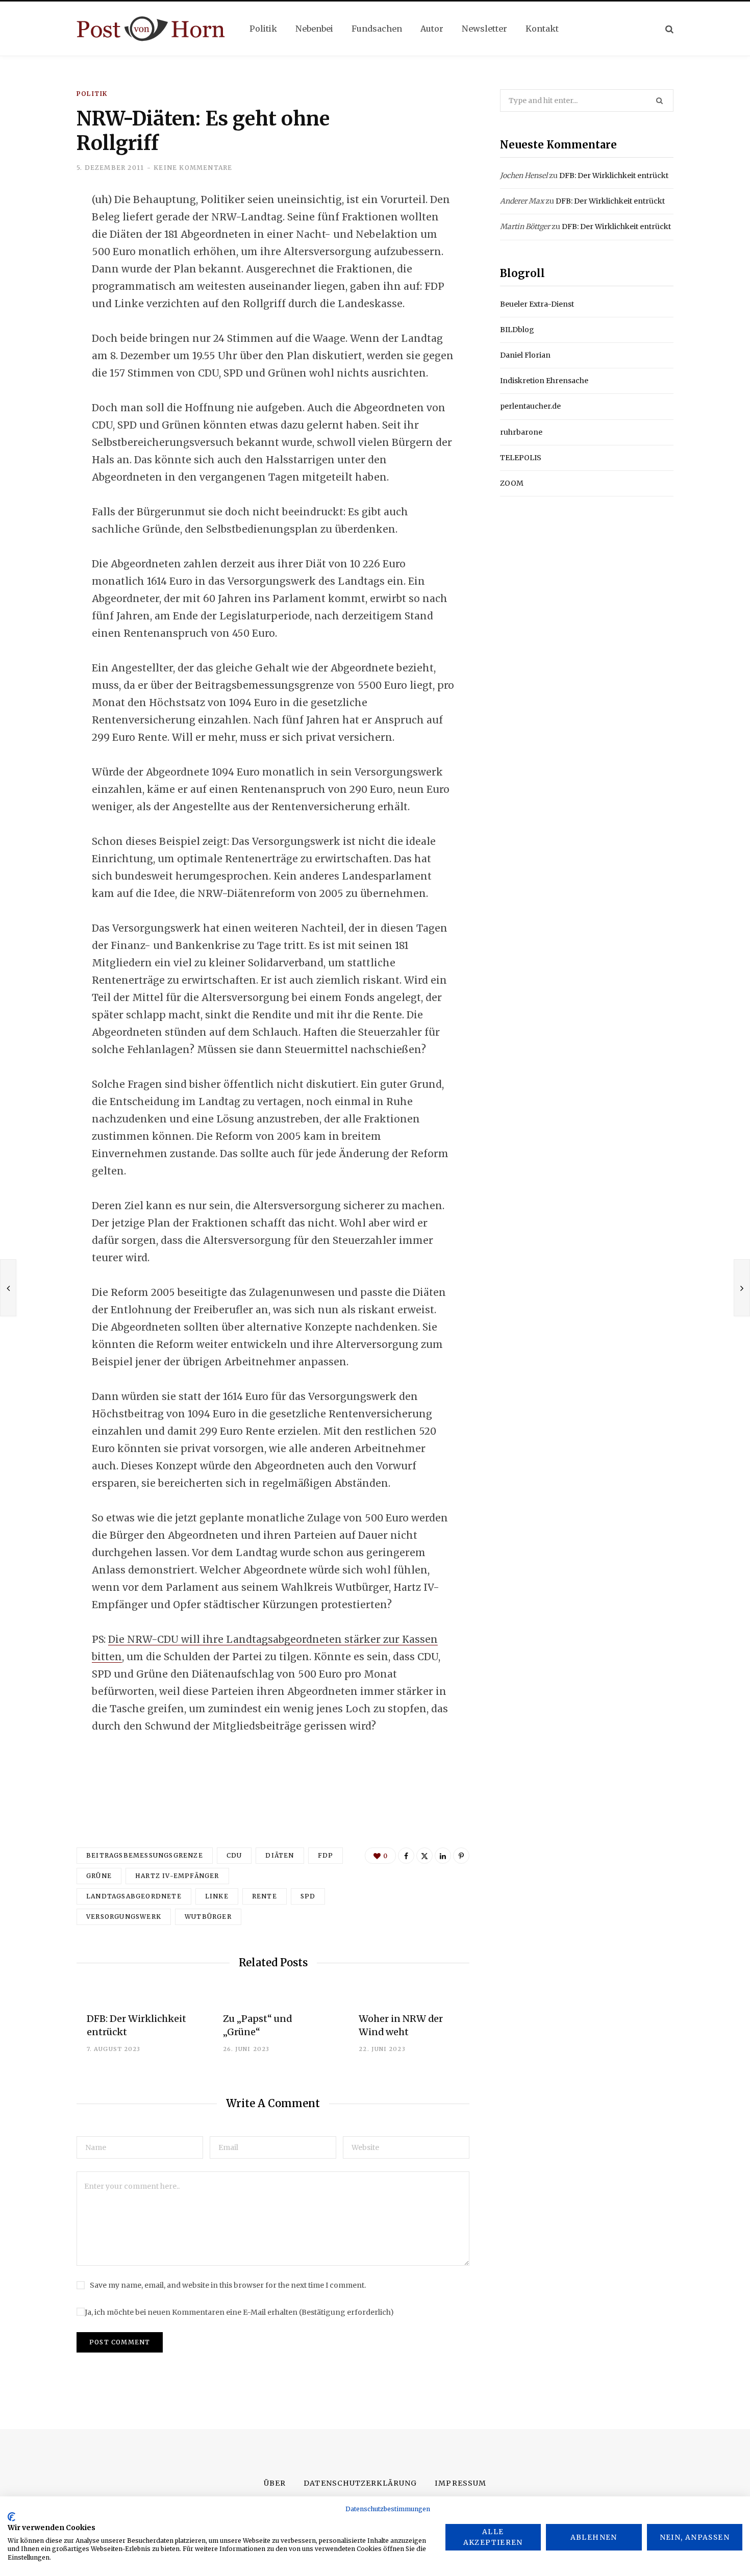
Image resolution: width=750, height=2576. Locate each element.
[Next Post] (742, 1288)
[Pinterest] (461, 1856)
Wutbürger (208, 1917)
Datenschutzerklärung (360, 2483)
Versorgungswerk (124, 1917)
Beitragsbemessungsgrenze (145, 1855)
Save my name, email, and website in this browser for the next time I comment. (228, 2285)
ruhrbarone (521, 432)
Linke (217, 1896)
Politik (92, 94)
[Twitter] (39, 256)
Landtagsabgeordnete (134, 1896)
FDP (326, 1855)
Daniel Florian (525, 355)
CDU (234, 1855)
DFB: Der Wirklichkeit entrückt (614, 176)
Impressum (460, 2483)
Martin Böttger (525, 227)
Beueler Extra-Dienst (537, 304)
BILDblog (517, 330)
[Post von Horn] (151, 29)
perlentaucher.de (530, 406)
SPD (308, 1896)
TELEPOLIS (521, 458)
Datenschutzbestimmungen (388, 2509)
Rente (265, 1896)
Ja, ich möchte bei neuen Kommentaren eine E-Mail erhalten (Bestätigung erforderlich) (239, 2312)
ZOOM (512, 483)
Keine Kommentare (193, 168)
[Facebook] (39, 229)
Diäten (280, 1855)
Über (275, 2483)
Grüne (99, 1876)
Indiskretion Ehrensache (544, 381)
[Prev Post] (8, 1288)
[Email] (39, 310)
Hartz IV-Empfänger (177, 1876)
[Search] (669, 29)
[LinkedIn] (39, 283)
